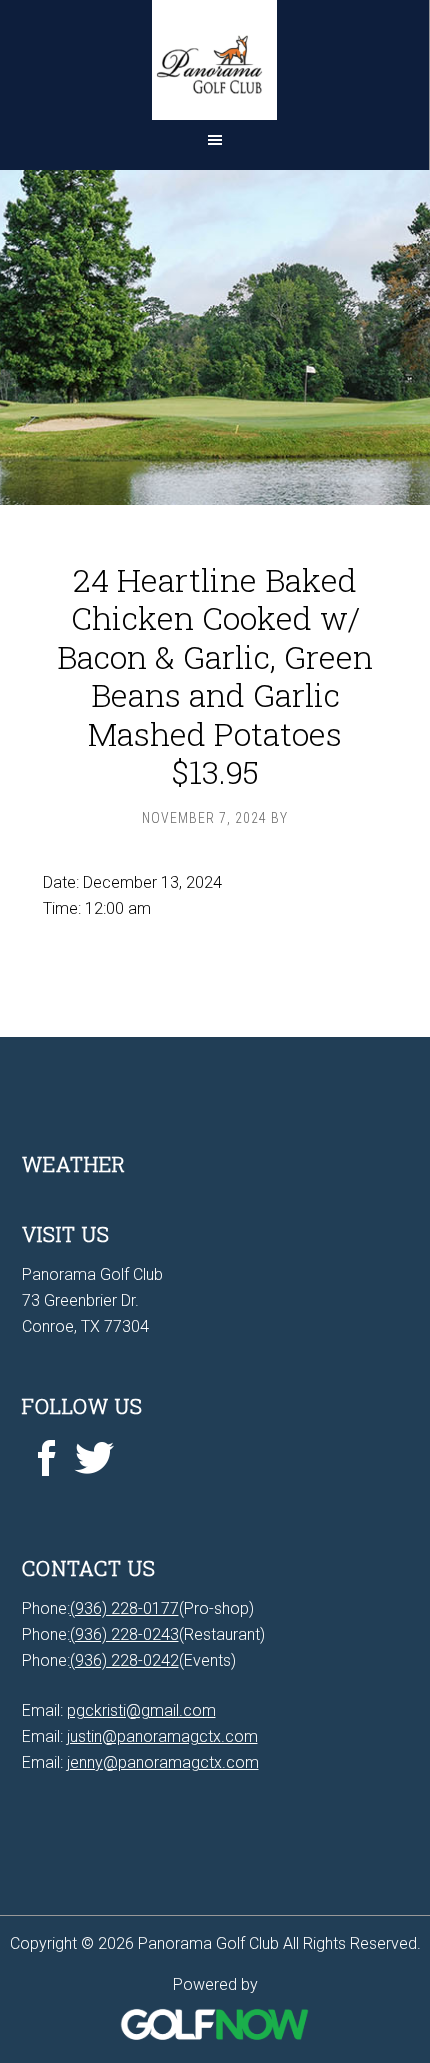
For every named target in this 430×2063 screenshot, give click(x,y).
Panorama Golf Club (214, 60)
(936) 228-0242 (124, 1660)
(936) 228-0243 (124, 1634)
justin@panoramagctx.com (162, 1736)
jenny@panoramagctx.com (163, 1762)
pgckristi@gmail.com (141, 1710)
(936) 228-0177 (124, 1608)
